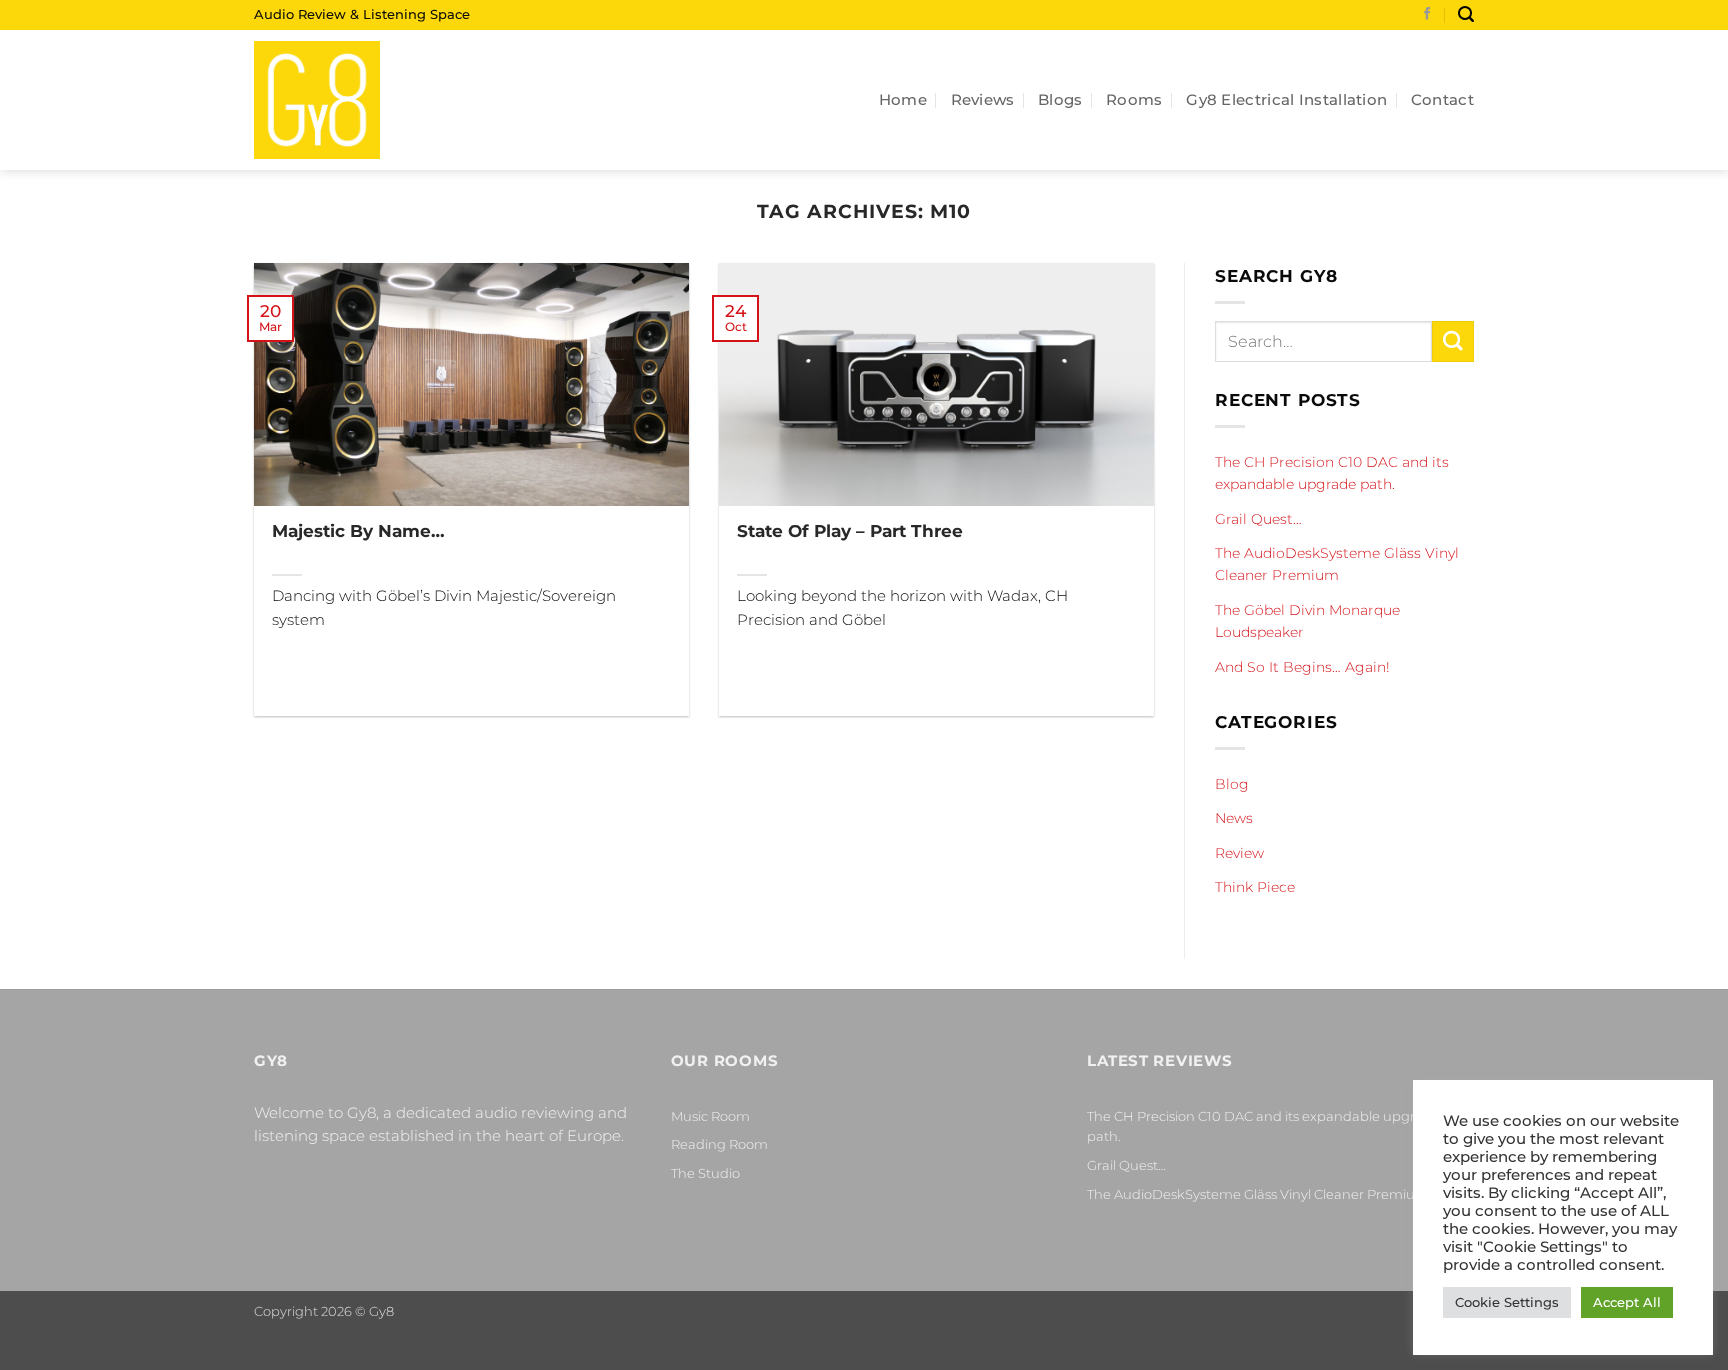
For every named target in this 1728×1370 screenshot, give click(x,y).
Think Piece (1255, 887)
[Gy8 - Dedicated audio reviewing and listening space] (354, 100)
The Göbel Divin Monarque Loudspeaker (1307, 621)
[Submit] (1453, 341)
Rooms (1134, 99)
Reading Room (719, 1144)
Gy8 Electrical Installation (1286, 99)
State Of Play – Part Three (850, 530)
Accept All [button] (1627, 1302)
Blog (1232, 784)
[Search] (1466, 14)
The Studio (705, 1173)
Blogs (1060, 99)
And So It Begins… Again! (1302, 666)
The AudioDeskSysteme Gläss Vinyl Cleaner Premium (1337, 564)
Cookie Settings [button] (1507, 1302)
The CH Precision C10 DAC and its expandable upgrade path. (1332, 473)
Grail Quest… (1258, 518)
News (1234, 818)
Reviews (983, 99)
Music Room (710, 1116)
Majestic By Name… (358, 530)
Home (903, 99)
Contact (1442, 99)
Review (1239, 852)
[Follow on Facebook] (1427, 15)
